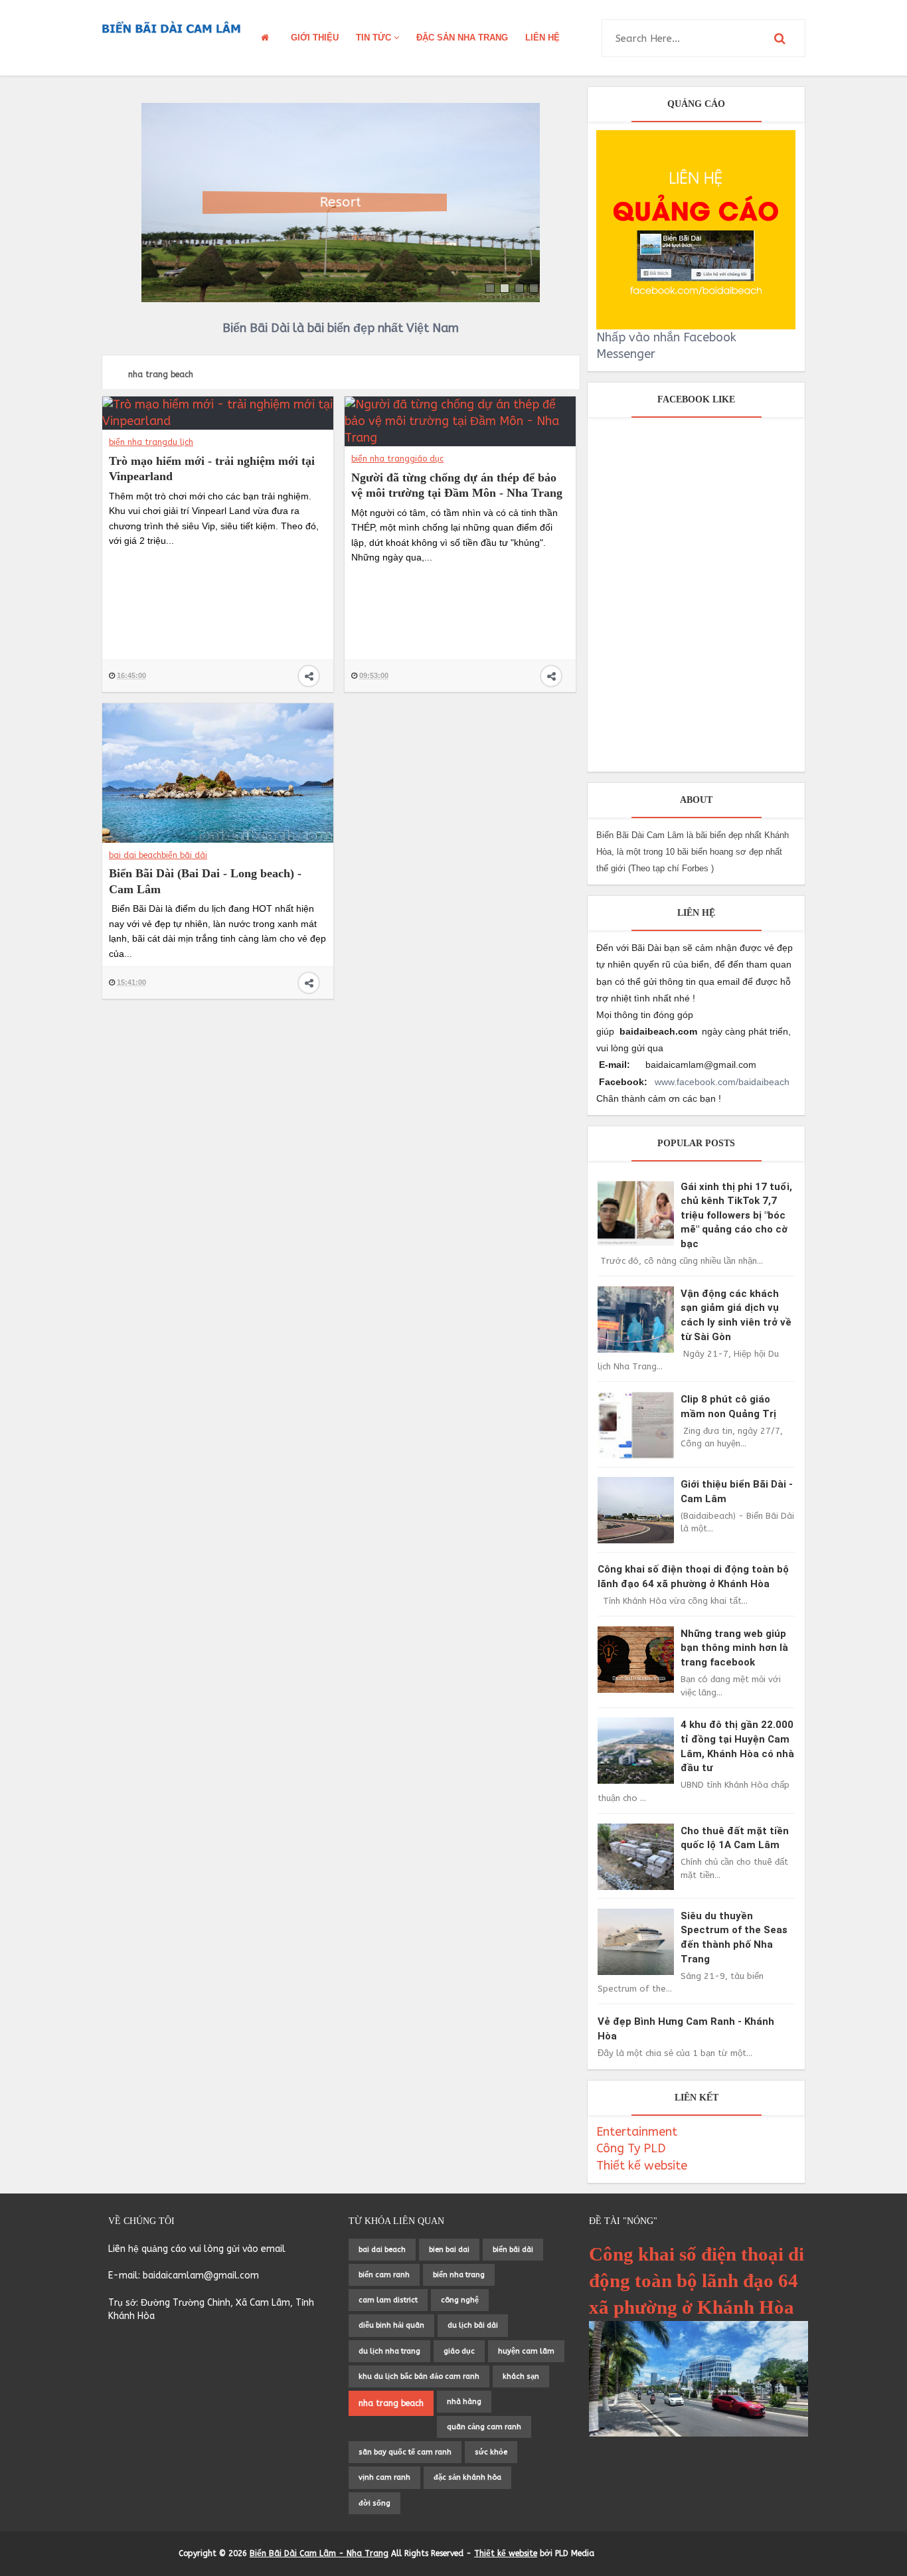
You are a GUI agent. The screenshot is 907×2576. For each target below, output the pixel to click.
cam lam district (388, 2300)
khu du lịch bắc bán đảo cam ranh (419, 2376)
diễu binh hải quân (391, 2325)
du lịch (180, 442)
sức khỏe (491, 2452)
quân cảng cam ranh (484, 2427)
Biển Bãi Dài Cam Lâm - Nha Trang (319, 2553)
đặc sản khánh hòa (467, 2477)
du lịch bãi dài (473, 2325)
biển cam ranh (384, 2275)
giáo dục (427, 459)
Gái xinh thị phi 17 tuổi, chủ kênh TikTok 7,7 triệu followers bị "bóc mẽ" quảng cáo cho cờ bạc (736, 1215)
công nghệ (460, 2300)
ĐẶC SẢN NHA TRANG (462, 38)
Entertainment (637, 2132)
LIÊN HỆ (542, 38)
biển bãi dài (184, 855)
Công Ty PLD (631, 2148)
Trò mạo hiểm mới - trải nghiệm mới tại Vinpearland (212, 469)
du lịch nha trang (389, 2351)
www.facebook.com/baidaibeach (722, 1082)
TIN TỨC (375, 38)
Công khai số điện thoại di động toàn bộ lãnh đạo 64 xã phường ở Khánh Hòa (697, 2281)
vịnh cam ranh (384, 2477)
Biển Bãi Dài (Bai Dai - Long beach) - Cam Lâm (205, 881)
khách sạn (521, 2376)
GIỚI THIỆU (315, 38)
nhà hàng (464, 2402)
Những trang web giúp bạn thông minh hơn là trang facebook (734, 1648)
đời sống (374, 2503)
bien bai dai (449, 2250)
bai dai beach (135, 855)
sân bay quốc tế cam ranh (405, 2452)
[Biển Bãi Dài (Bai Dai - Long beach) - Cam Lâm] (218, 772)
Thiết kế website (642, 2166)
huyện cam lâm (526, 2351)
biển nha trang (138, 442)
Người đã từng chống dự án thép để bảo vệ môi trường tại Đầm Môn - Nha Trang (457, 485)
